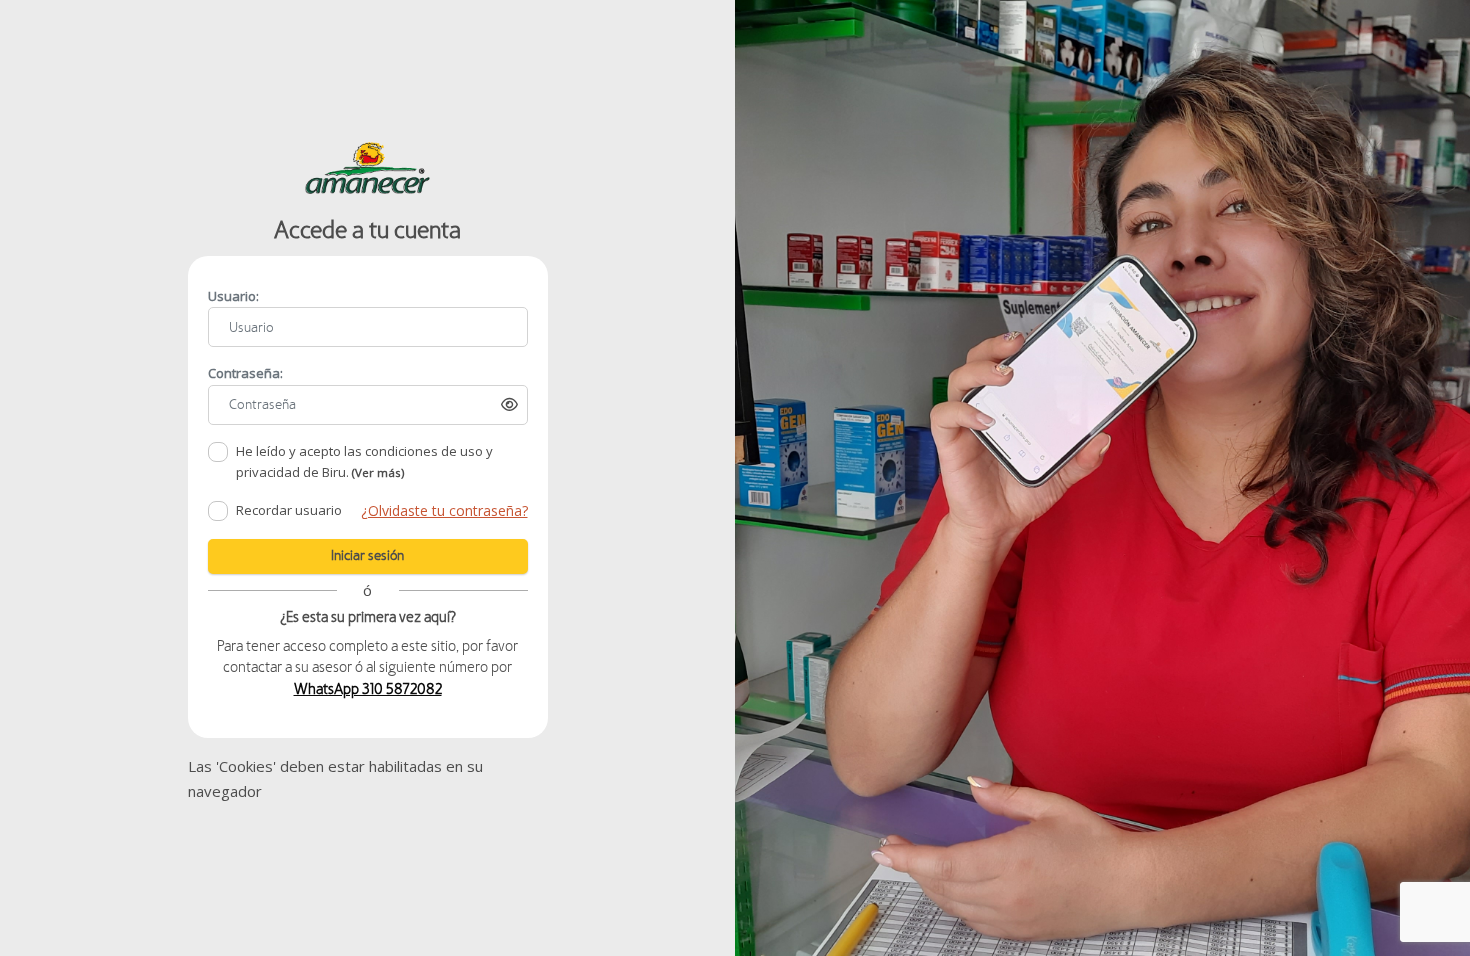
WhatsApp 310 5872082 (368, 689)
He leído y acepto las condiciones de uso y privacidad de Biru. (364, 462)
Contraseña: (245, 373)
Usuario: (233, 296)
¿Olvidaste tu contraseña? (444, 510)
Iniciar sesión (367, 555)
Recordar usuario (289, 510)
